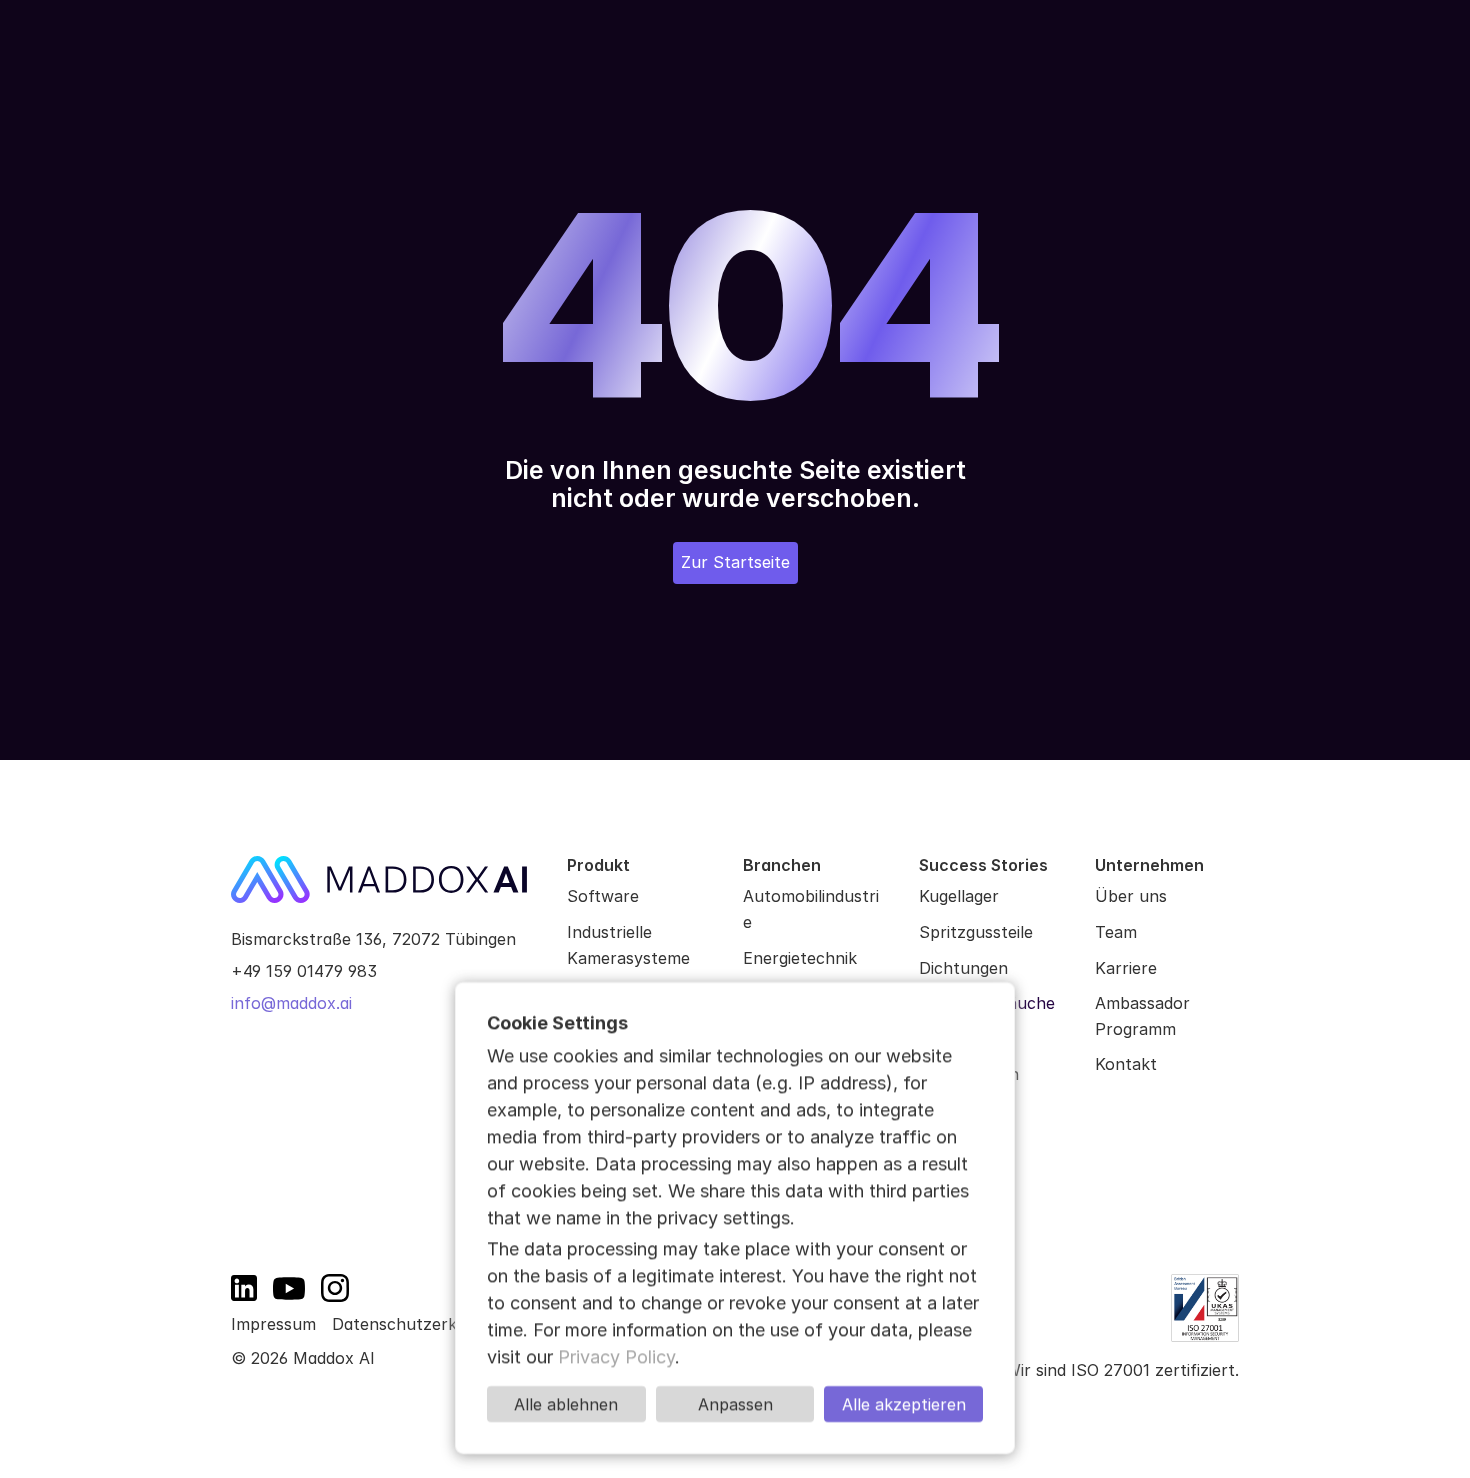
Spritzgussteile (976, 932)
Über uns (1131, 896)
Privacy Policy (616, 1356)
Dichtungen (963, 968)
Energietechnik (800, 958)
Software (603, 896)
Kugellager (959, 896)
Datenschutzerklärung (419, 1324)
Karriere (1126, 968)
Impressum (273, 1324)
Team (1116, 932)
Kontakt (1126, 1064)
